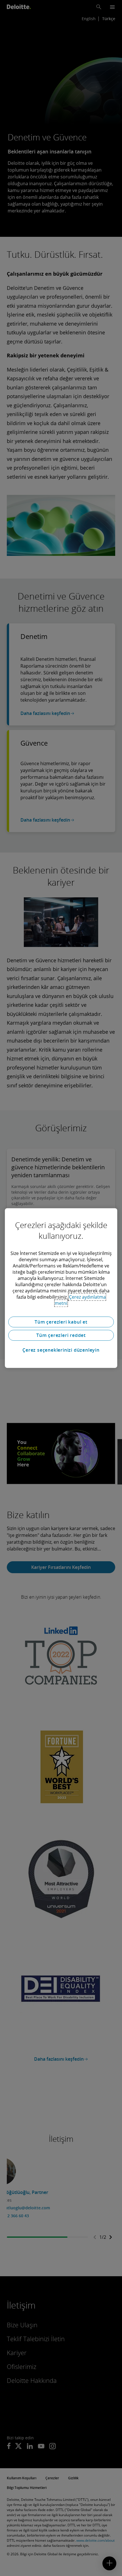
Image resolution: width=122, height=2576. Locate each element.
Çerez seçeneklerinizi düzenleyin (61, 1350)
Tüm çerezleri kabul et (61, 1322)
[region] (61, 1288)
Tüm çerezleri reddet (61, 1335)
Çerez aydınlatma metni (80, 1300)
